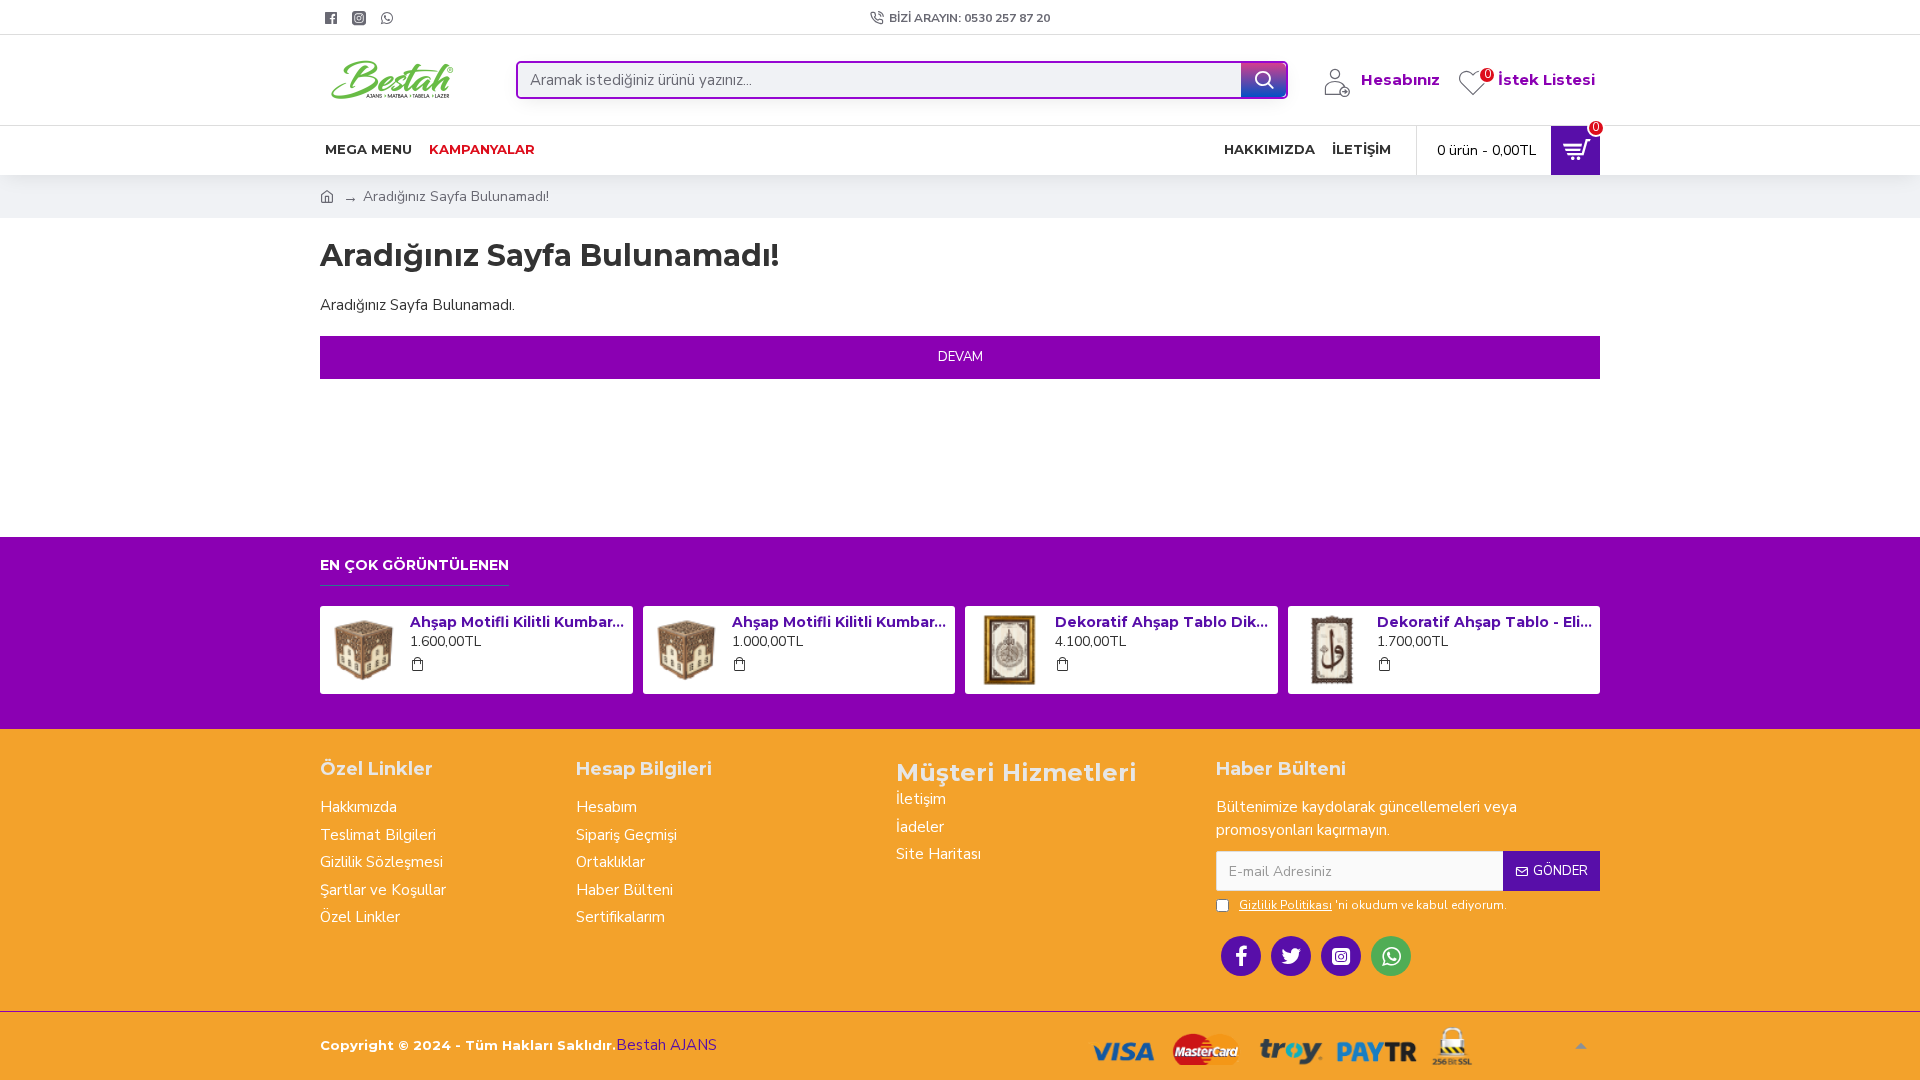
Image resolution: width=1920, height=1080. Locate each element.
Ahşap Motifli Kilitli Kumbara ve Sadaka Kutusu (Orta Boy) (840, 622)
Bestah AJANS (666, 1045)
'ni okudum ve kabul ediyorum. (1373, 905)
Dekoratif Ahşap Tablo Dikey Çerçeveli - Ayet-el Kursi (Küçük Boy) (1163, 622)
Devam (960, 357)
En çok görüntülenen (414, 565)
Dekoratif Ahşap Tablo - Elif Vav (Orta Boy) (1485, 622)
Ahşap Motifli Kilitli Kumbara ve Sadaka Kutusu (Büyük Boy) (518, 622)
